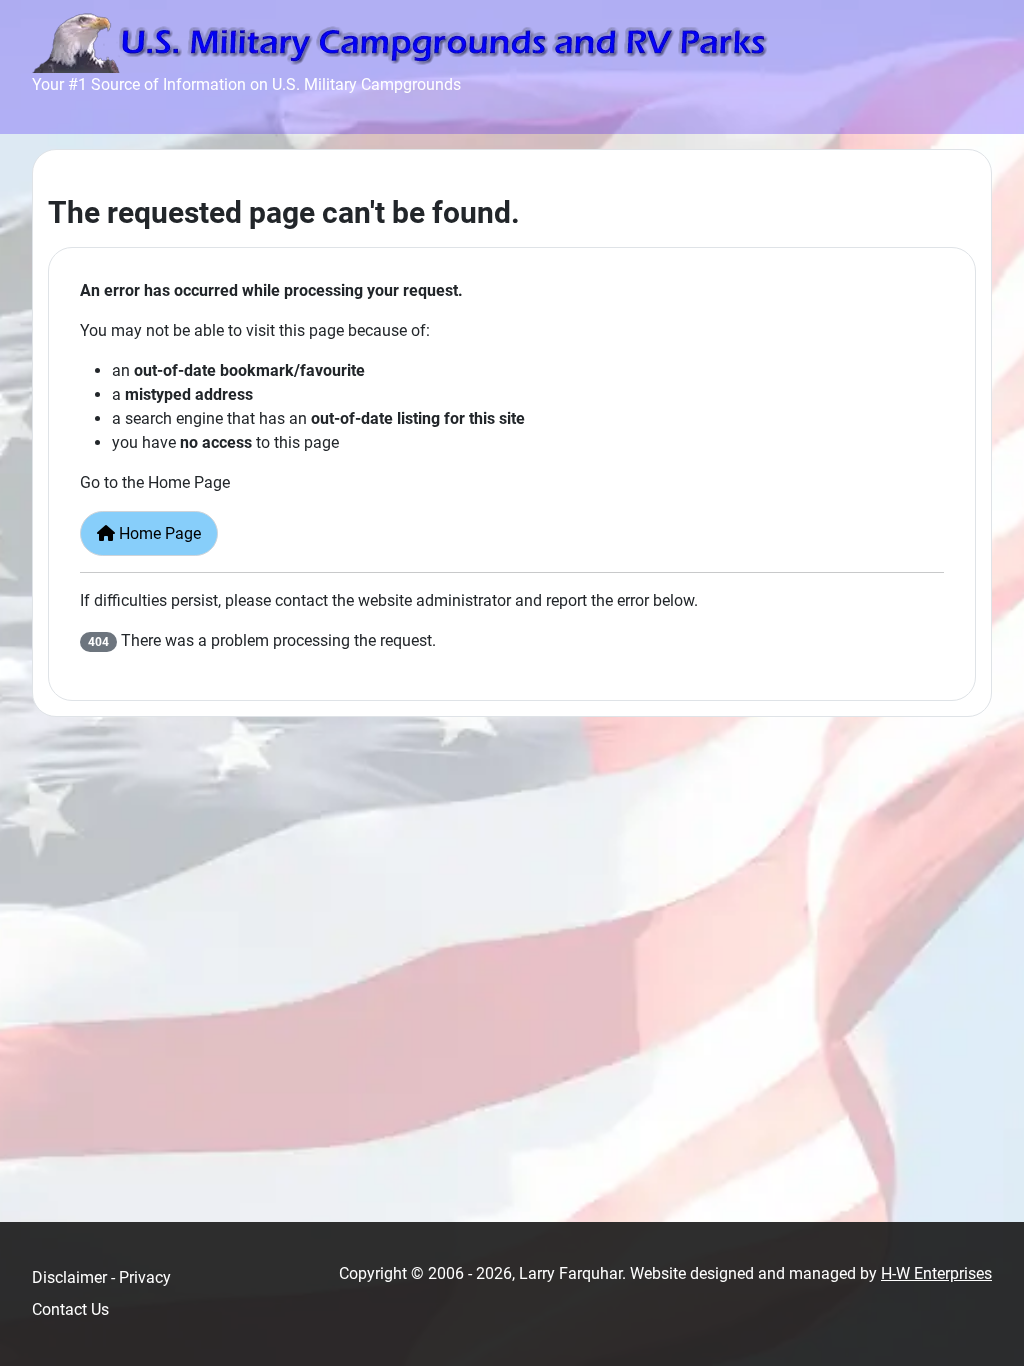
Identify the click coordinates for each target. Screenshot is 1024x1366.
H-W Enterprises (936, 1273)
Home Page (158, 533)
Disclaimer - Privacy (101, 1277)
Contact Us (70, 1309)
